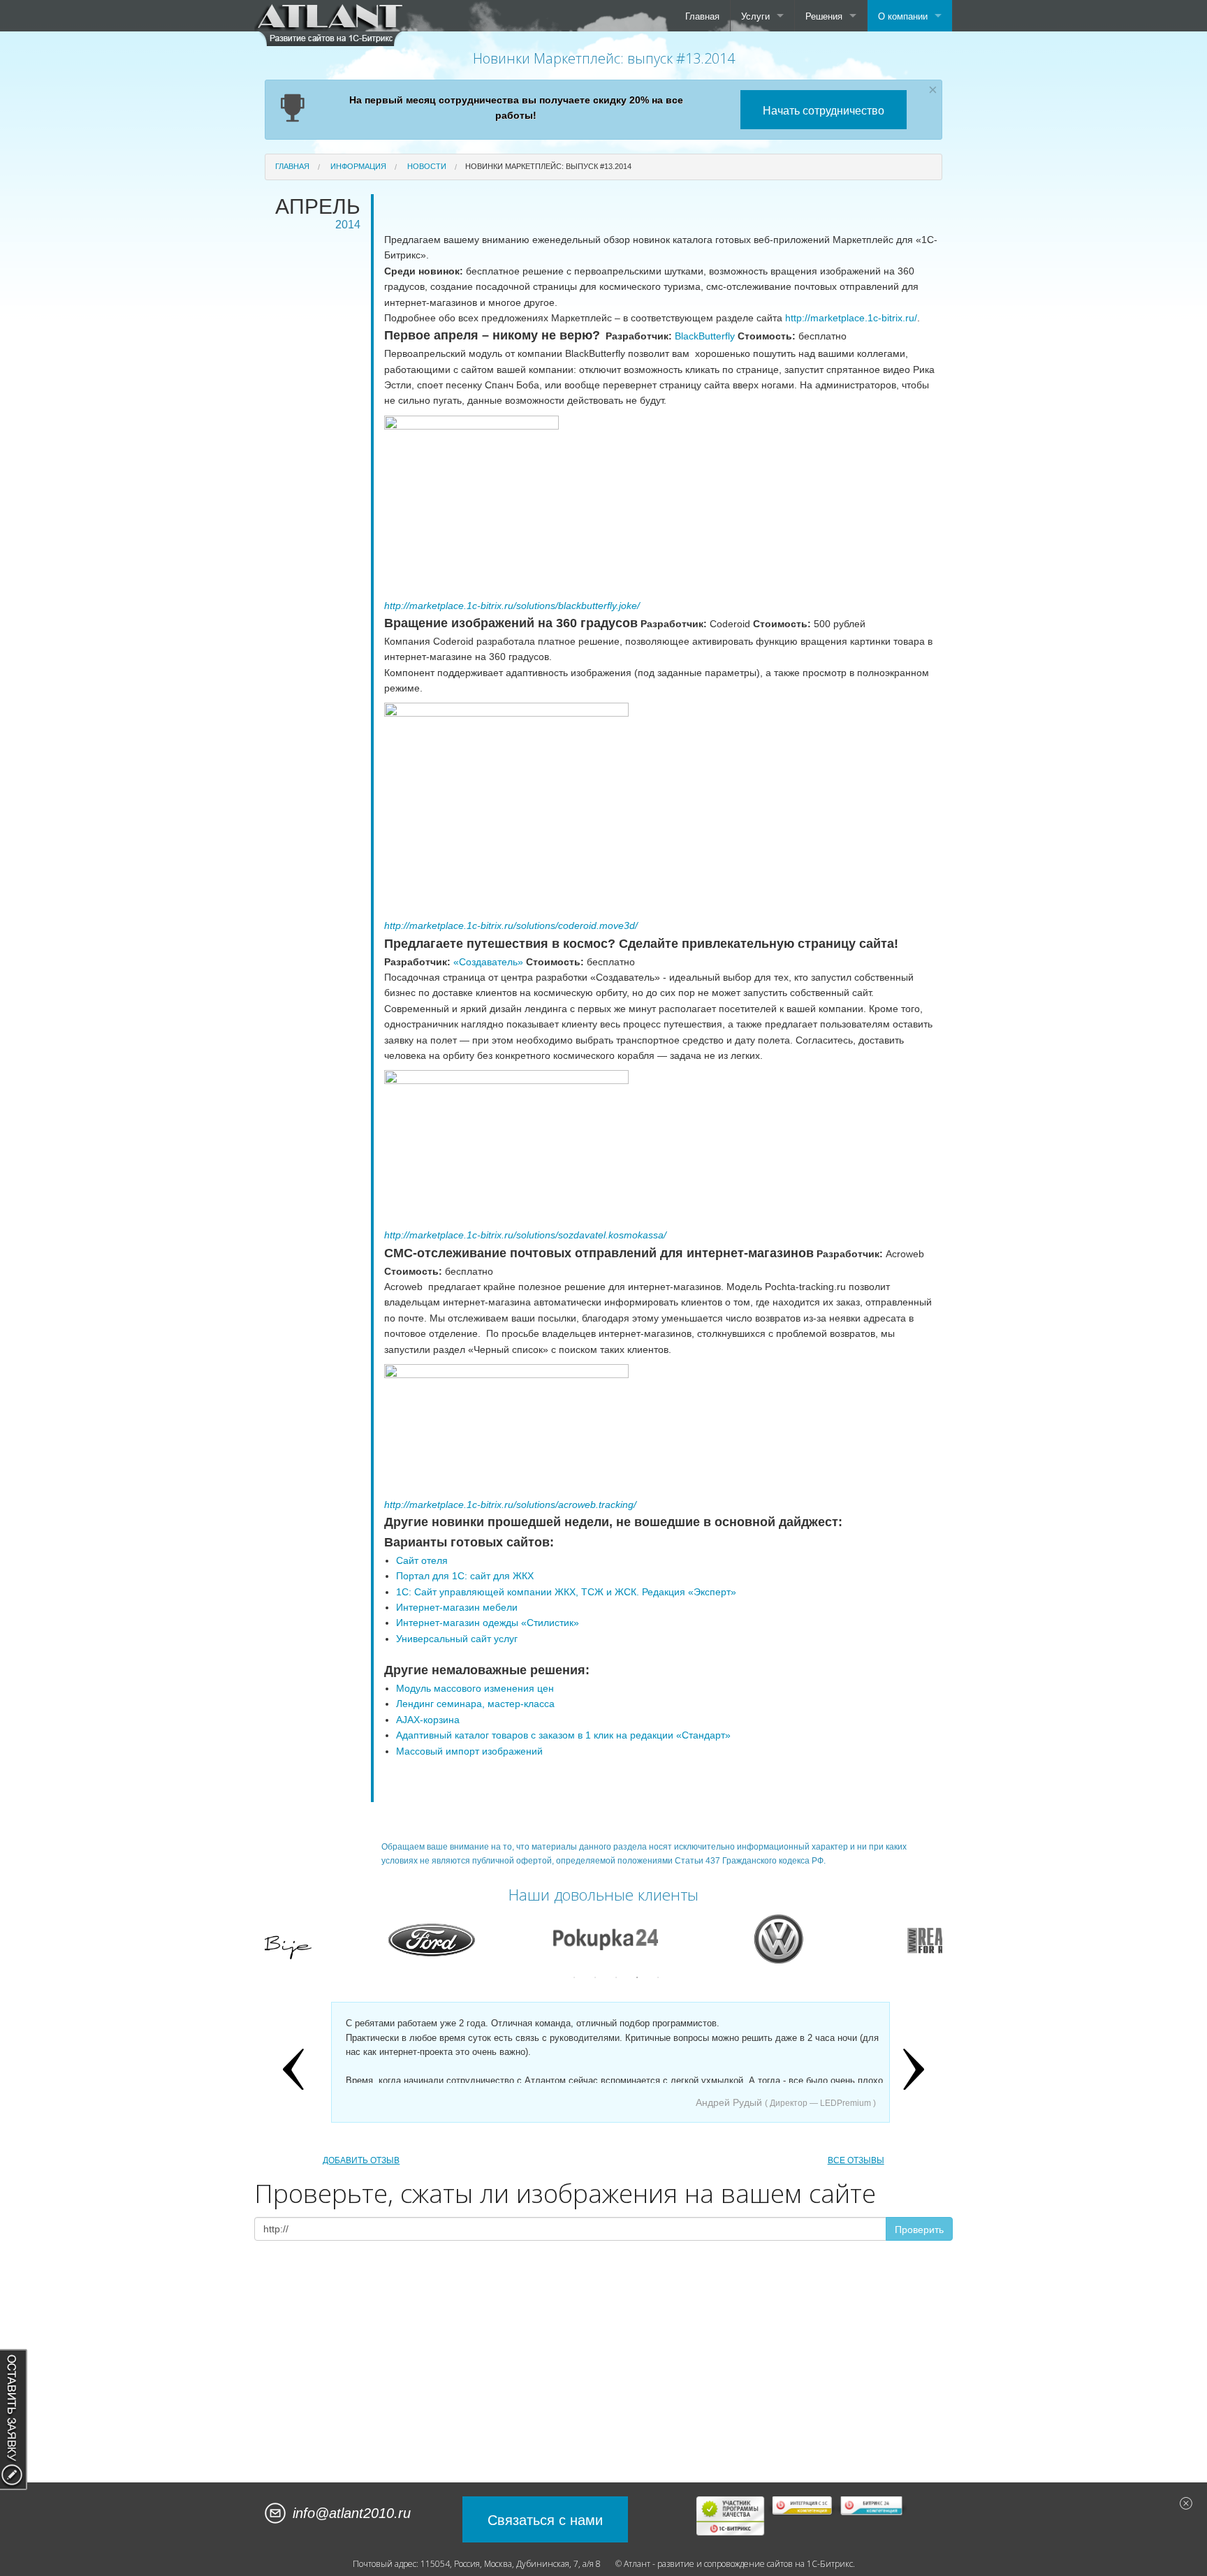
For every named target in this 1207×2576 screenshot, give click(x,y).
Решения (824, 16)
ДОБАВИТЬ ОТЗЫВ (361, 2160)
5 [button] (658, 1977)
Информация (358, 166)
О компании (903, 16)
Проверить (919, 2229)
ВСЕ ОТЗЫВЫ (856, 2160)
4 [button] (637, 1977)
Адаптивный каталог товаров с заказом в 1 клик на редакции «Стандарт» (563, 1735)
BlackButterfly (705, 336)
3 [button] (616, 1977)
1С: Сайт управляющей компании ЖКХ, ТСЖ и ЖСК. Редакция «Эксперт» (568, 1592)
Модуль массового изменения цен (475, 1688)
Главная (702, 16)
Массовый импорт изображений (469, 1751)
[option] (344, 1939)
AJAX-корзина (428, 1720)
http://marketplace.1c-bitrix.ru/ (851, 318)
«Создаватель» (488, 962)
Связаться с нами (545, 2519)
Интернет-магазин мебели (457, 1607)
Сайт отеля (422, 1560)
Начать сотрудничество (824, 110)
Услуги (755, 16)
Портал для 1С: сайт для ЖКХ (465, 1576)
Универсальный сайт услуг (457, 1639)
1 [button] (574, 1977)
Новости (427, 166)
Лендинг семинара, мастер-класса (475, 1704)
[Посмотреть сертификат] (731, 2515)
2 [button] (595, 1977)
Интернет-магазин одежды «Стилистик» (488, 1623)
